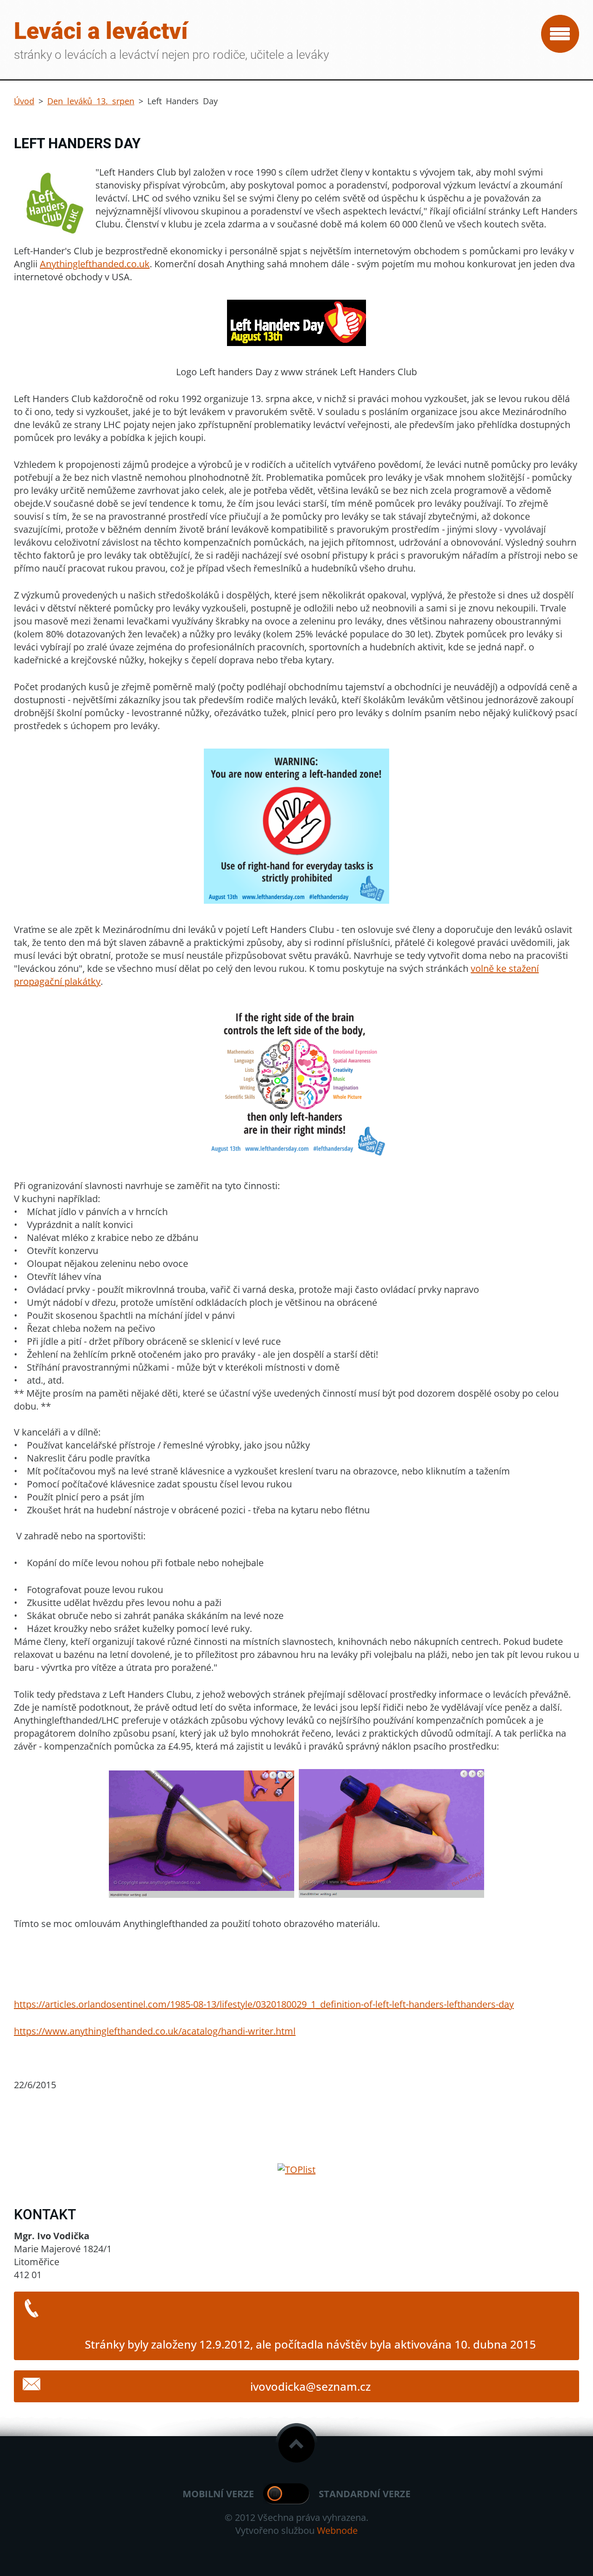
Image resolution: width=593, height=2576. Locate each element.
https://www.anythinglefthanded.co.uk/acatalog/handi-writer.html (155, 2031)
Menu (560, 34)
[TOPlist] (296, 2170)
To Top (296, 2444)
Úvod (24, 101)
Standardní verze (365, 2494)
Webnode (337, 2530)
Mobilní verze (218, 2494)
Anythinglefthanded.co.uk (95, 264)
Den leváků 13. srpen (91, 101)
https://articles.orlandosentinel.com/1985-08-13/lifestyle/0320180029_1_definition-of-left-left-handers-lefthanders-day (264, 2004)
